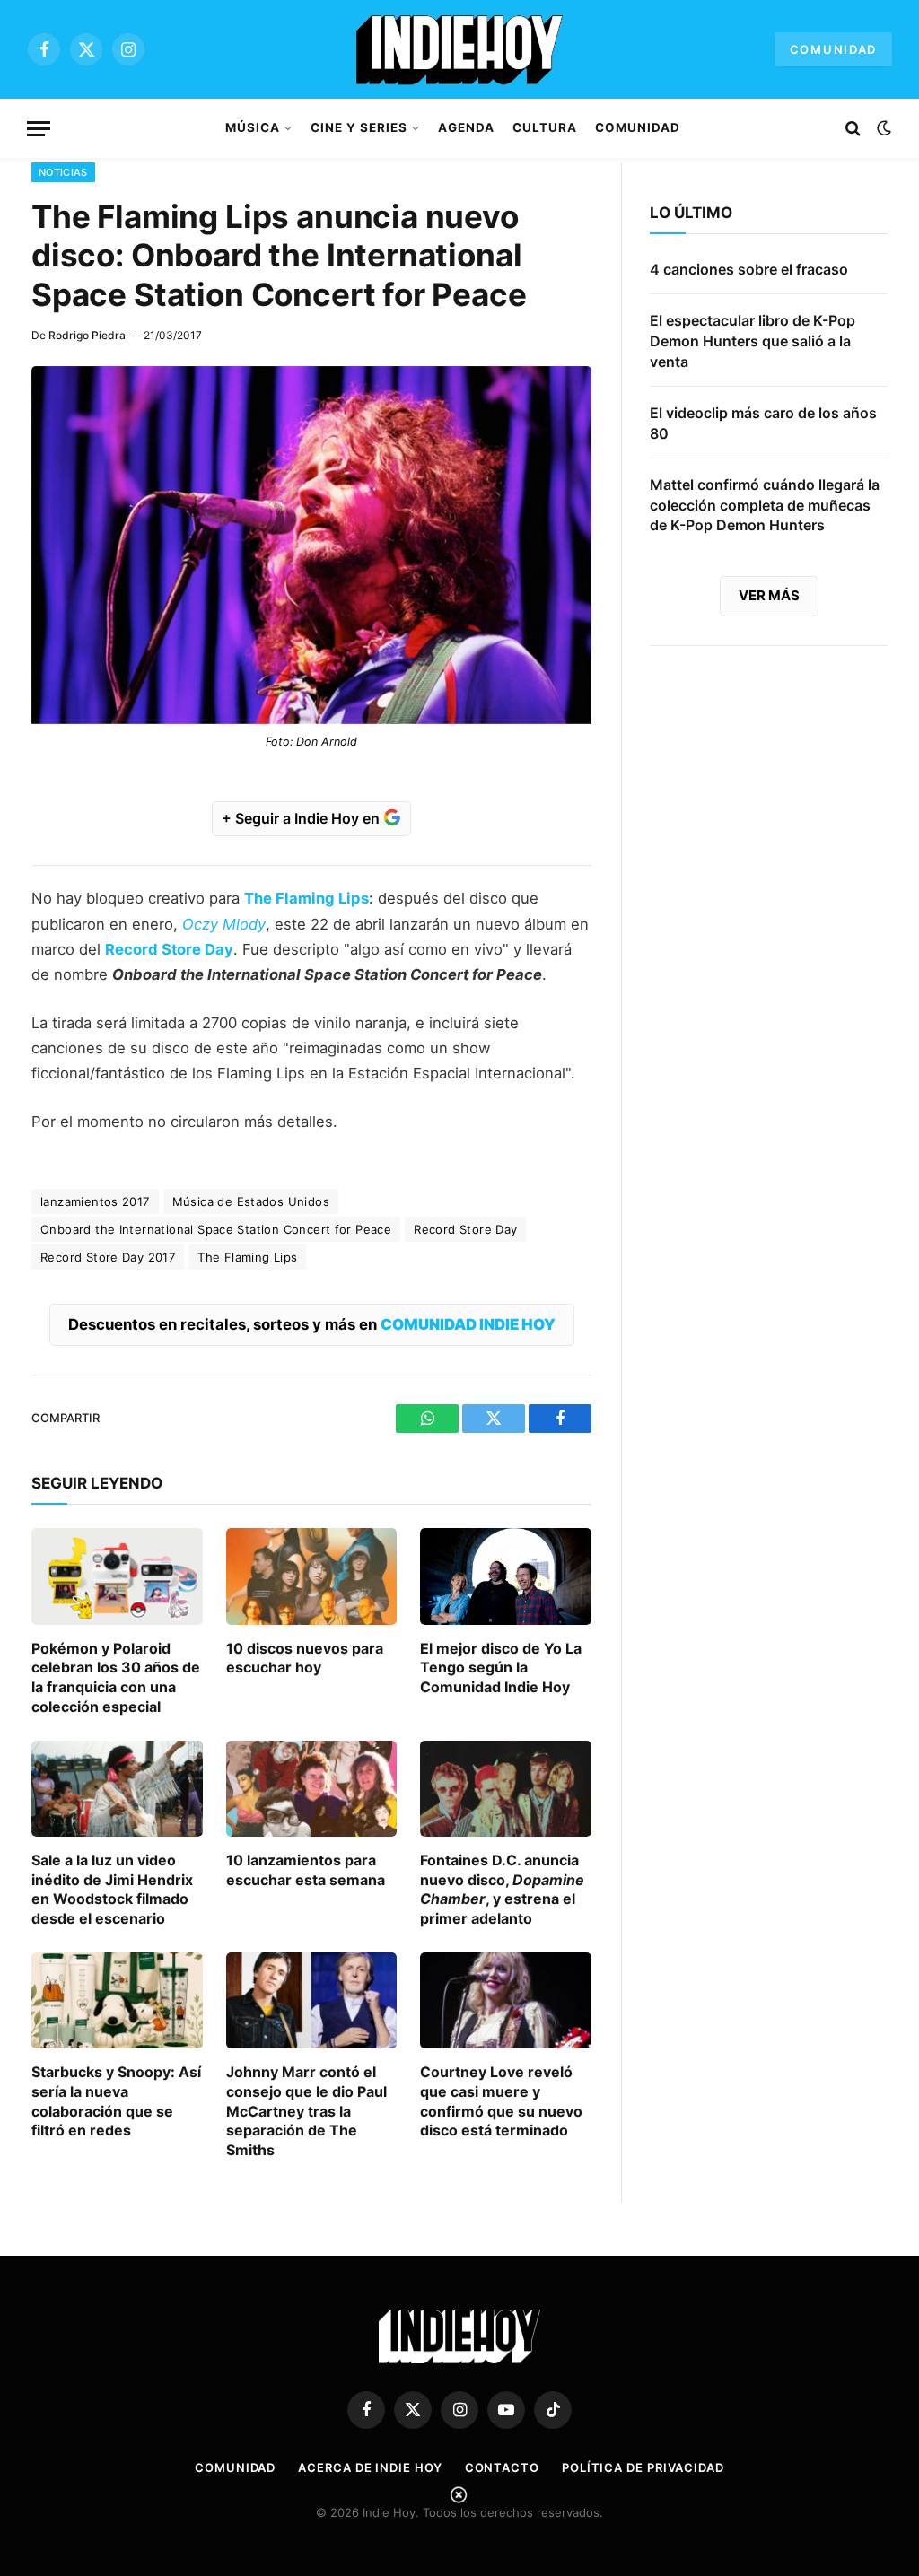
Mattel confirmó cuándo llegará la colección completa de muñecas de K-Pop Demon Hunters (765, 505)
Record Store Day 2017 (108, 1257)
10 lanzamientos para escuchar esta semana (306, 1870)
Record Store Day (169, 949)
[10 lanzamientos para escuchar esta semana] (312, 1789)
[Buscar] (853, 129)
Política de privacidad (643, 2467)
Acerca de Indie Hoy (370, 2467)
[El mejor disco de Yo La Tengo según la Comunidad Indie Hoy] (506, 1576)
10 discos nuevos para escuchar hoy (305, 1658)
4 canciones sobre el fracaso (749, 269)
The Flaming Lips (247, 1257)
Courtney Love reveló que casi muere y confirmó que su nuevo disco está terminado (501, 2101)
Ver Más (769, 595)
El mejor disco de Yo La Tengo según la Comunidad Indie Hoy (501, 1668)
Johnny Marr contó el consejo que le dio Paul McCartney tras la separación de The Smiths (306, 2111)
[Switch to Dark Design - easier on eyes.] (882, 128)
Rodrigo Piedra (87, 335)
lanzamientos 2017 (95, 1201)
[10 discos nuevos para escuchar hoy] (312, 1576)
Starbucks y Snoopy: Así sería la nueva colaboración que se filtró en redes (116, 2101)
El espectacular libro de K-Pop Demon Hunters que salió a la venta (753, 341)
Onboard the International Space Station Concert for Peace (216, 1229)
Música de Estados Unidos (251, 1201)
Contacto (502, 2467)
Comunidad (833, 49)
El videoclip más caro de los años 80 (763, 423)
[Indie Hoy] (459, 49)
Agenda (466, 127)
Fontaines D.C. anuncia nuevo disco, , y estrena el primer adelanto (502, 1889)
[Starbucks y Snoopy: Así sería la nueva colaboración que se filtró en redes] (117, 2000)
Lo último (691, 213)
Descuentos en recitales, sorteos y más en (312, 1324)
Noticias (63, 172)
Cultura (545, 127)
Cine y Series (359, 127)
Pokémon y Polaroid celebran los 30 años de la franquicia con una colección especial (116, 1677)
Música (253, 127)
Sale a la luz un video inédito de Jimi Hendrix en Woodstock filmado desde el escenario (112, 1889)
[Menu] (39, 129)
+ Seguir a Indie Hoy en (302, 818)
